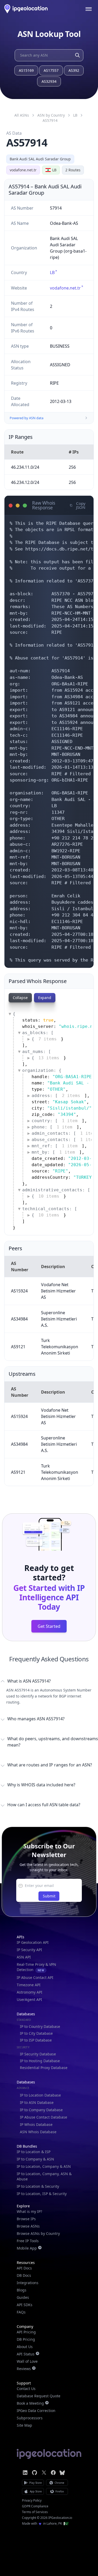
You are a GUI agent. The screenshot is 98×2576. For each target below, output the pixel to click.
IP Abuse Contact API (35, 1977)
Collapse (20, 998)
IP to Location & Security (38, 2186)
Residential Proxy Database (44, 2068)
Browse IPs (26, 2219)
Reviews (24, 2369)
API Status (26, 2354)
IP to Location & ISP (34, 2152)
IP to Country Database (40, 2026)
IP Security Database (38, 2054)
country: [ (55, 1121)
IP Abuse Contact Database (44, 2117)
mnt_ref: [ (55, 1146)
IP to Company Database (41, 2110)
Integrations (28, 2283)
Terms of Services (35, 2512)
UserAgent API (29, 1999)
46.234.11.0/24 (25, 467)
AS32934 (49, 81)
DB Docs (24, 2275)
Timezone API (29, 1985)
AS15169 (26, 70)
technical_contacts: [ (50, 1209)
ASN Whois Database (38, 2132)
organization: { (42, 1070)
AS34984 (19, 1319)
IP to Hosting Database (40, 2061)
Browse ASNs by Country (38, 2233)
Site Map (24, 2425)
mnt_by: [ (53, 1152)
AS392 (74, 70)
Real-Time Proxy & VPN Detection (36, 1967)
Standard (24, 2020)
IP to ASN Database (37, 2102)
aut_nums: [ (37, 1052)
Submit (49, 1896)
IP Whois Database (36, 2124)
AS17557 (51, 70)
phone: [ (52, 1127)
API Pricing (26, 2332)
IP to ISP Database (36, 2040)
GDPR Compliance (35, 2506)
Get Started (49, 1626)
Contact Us (26, 2389)
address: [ (56, 1096)
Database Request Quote (39, 2396)
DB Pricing (26, 2339)
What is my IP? (29, 2211)
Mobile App (27, 2248)
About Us (25, 2347)
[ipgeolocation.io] (26, 9)
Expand (45, 998)
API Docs (24, 2268)
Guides (23, 2297)
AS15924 (19, 1291)
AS (50, 120)
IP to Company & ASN (35, 2159)
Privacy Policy (32, 2501)
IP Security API (29, 1950)
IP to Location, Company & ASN (44, 2166)
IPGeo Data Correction (36, 2411)
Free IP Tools (28, 2241)
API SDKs (25, 2305)
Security (23, 2047)
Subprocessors (30, 2418)
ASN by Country (51, 115)
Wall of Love (27, 2361)
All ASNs (22, 115)
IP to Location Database (40, 2095)
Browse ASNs (28, 2226)
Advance (23, 2088)
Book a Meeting (30, 2403)
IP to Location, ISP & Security (42, 2194)
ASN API (24, 1957)
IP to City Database (36, 2033)
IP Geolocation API (33, 1942)
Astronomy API (30, 1992)
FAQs (21, 2312)
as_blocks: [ (38, 1033)
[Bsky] (62, 2473)
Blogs (22, 2290)
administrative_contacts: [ (56, 1190)
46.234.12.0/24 (25, 482)
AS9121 (18, 1347)
